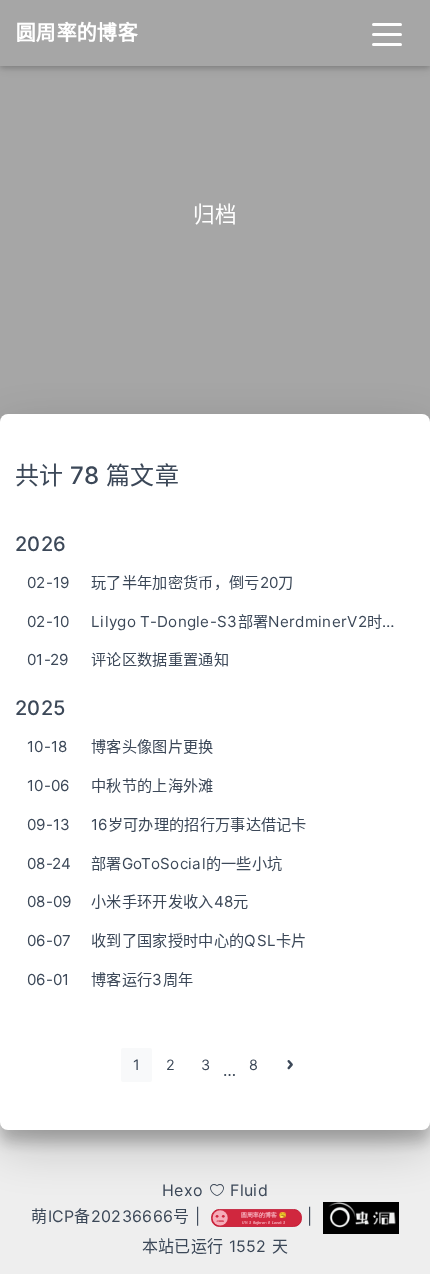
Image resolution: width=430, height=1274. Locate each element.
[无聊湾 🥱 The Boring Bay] (256, 1216)
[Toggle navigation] (387, 33)
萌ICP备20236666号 (110, 1216)
